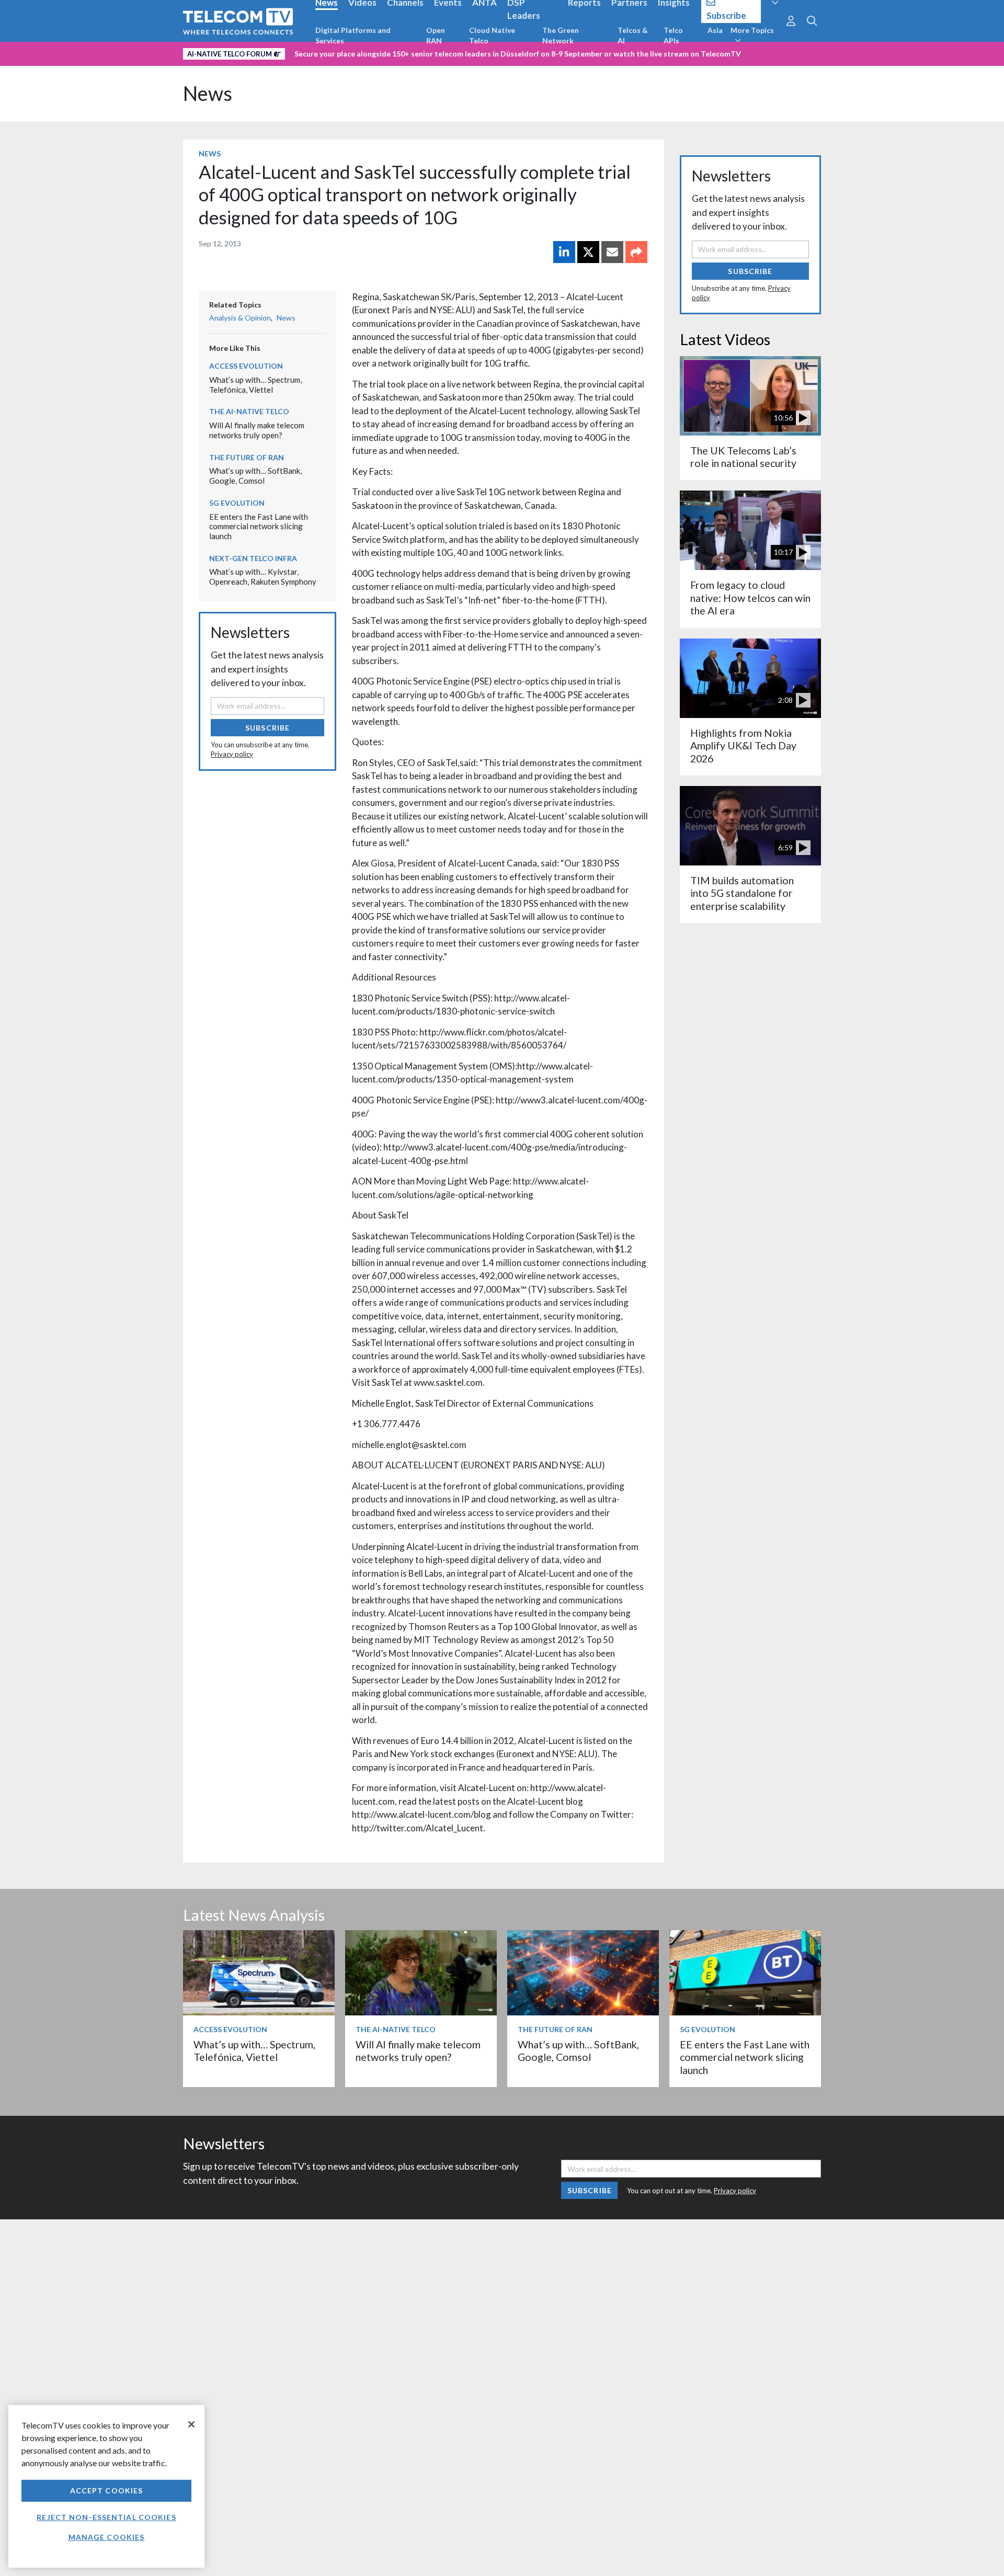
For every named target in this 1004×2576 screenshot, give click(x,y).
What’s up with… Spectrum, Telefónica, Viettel (255, 385)
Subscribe (267, 728)
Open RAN (436, 35)
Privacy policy (232, 754)
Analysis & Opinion (240, 318)
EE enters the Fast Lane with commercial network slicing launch (259, 526)
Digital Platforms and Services (353, 35)
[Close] (191, 2424)
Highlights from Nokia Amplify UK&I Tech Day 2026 (743, 746)
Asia (715, 30)
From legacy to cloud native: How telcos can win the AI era (750, 598)
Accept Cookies (107, 2490)
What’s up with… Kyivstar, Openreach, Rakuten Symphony (263, 577)
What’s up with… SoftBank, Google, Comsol (255, 476)
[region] (106, 2486)
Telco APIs (673, 35)
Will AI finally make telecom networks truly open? (257, 430)
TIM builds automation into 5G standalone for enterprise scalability (742, 893)
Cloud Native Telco (492, 35)
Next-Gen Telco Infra (253, 558)
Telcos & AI (633, 35)
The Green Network (561, 35)
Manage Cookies (107, 2537)
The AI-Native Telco (249, 411)
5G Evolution (237, 503)
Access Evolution (246, 366)
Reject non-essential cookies (106, 2517)
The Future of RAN (247, 457)
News (208, 93)
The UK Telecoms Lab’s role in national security (743, 457)
